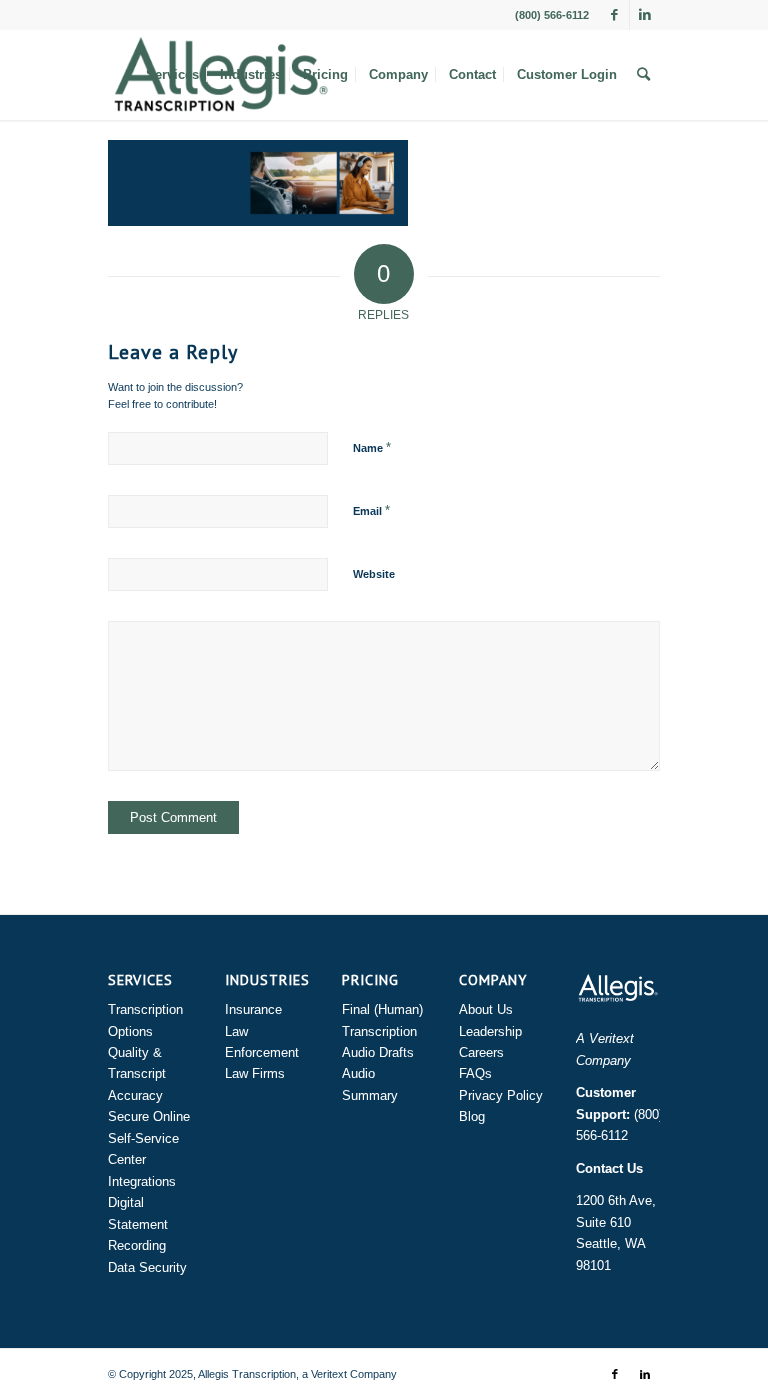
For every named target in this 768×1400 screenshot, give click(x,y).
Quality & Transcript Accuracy (137, 1074)
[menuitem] (172, 75)
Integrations (142, 1181)
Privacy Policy (501, 1095)
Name (372, 447)
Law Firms (255, 1073)
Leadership (490, 1031)
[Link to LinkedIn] (645, 15)
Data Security (147, 1267)
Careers (481, 1052)
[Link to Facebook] (614, 15)
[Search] (643, 75)
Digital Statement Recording (138, 1224)
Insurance (253, 1009)
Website (374, 574)
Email (371, 510)
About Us (486, 1009)
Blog (472, 1116)
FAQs (475, 1073)
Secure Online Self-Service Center (149, 1138)
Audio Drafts (378, 1052)
